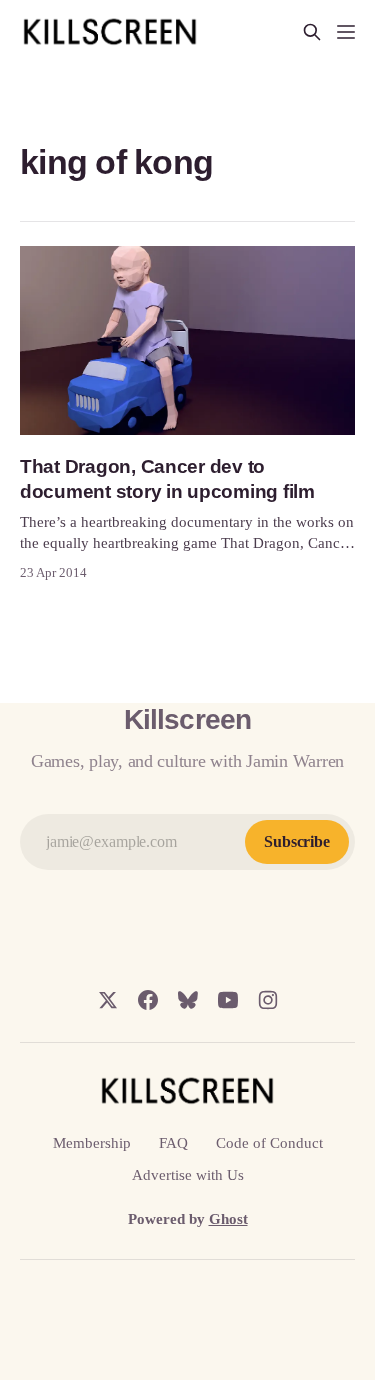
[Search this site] (312, 32)
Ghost (228, 1219)
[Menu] (346, 32)
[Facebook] (148, 1000)
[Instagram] (268, 1000)
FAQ (173, 1143)
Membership (92, 1143)
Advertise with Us (188, 1175)
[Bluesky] (188, 1000)
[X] (108, 1000)
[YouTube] (228, 1000)
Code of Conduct (269, 1143)
